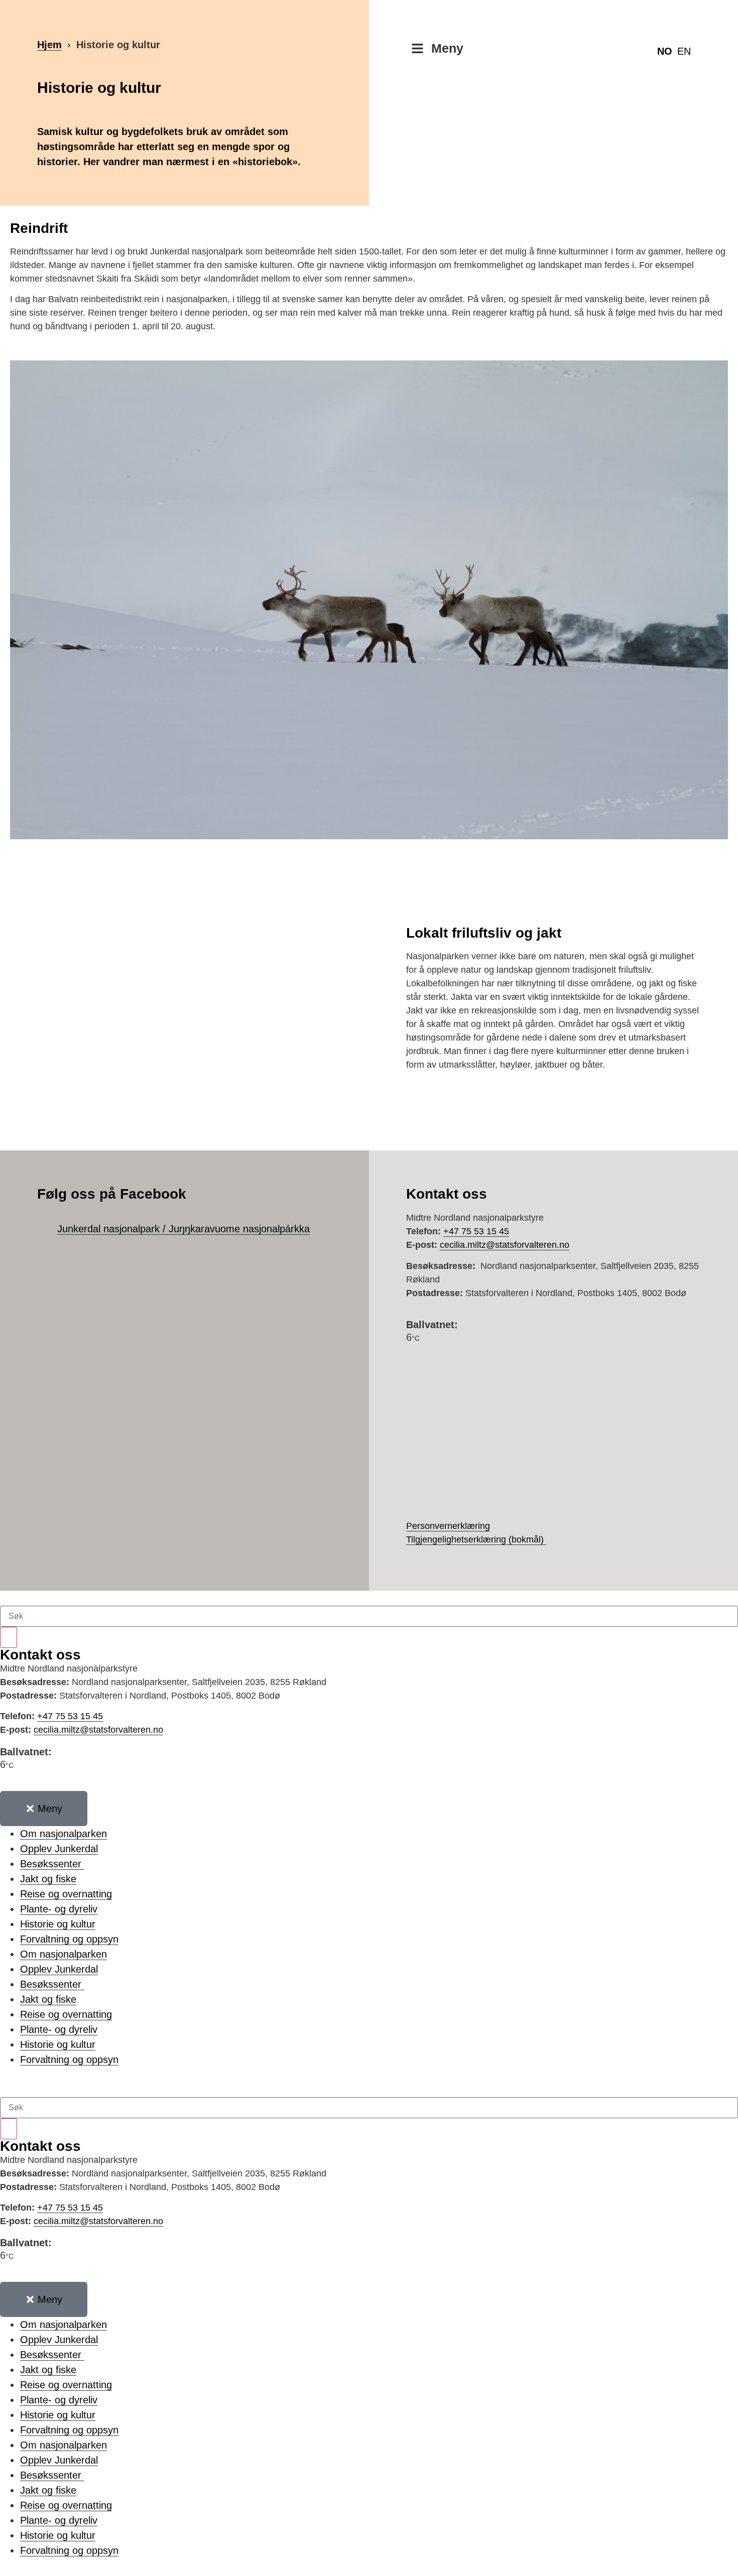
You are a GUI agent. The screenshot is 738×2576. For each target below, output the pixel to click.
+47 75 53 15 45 (476, 1231)
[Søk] (9, 1637)
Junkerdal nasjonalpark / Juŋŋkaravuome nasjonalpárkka (183, 1229)
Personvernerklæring (448, 1526)
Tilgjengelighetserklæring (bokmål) (475, 1539)
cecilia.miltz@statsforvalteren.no (505, 1245)
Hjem (49, 45)
